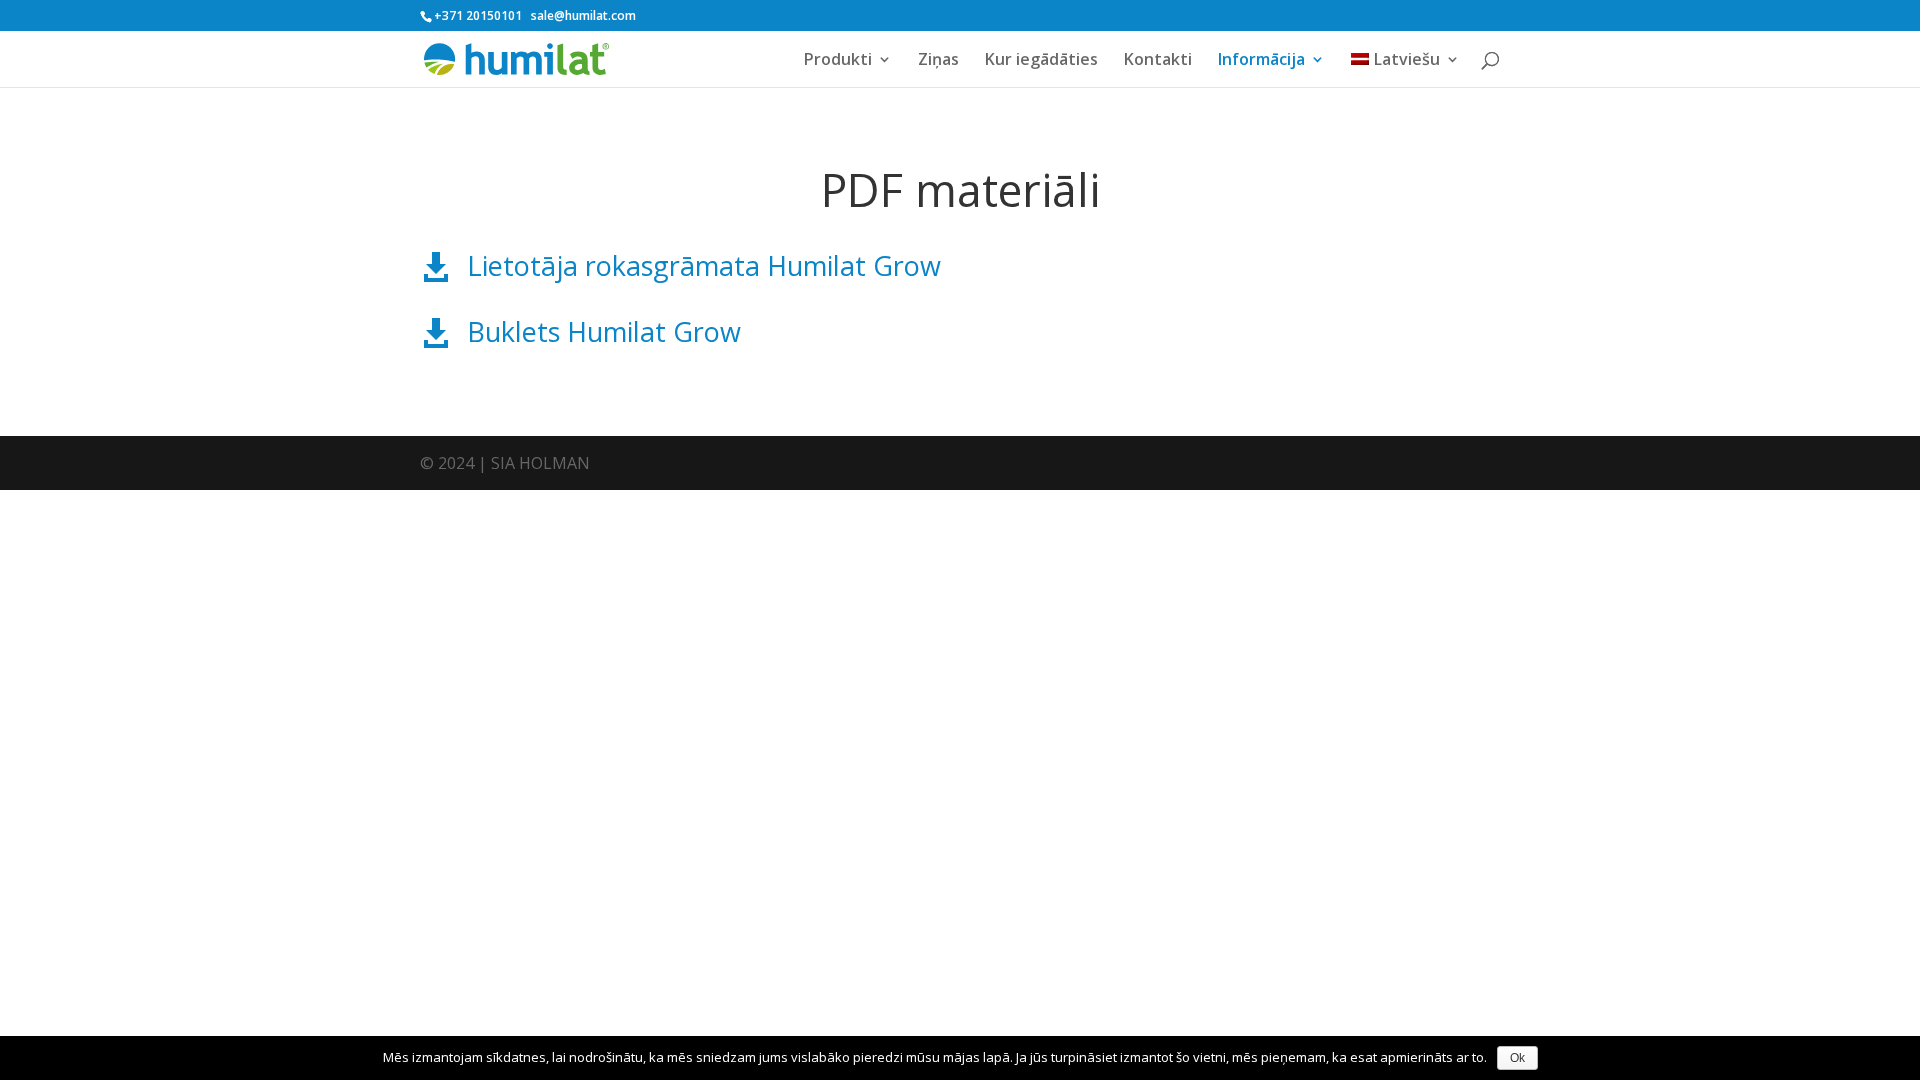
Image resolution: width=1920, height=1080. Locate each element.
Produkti (838, 61)
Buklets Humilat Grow (604, 331)
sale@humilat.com (583, 15)
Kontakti (1158, 61)
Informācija (1261, 61)
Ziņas (938, 61)
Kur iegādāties (1041, 61)
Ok (1517, 1058)
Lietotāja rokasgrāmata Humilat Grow (704, 265)
